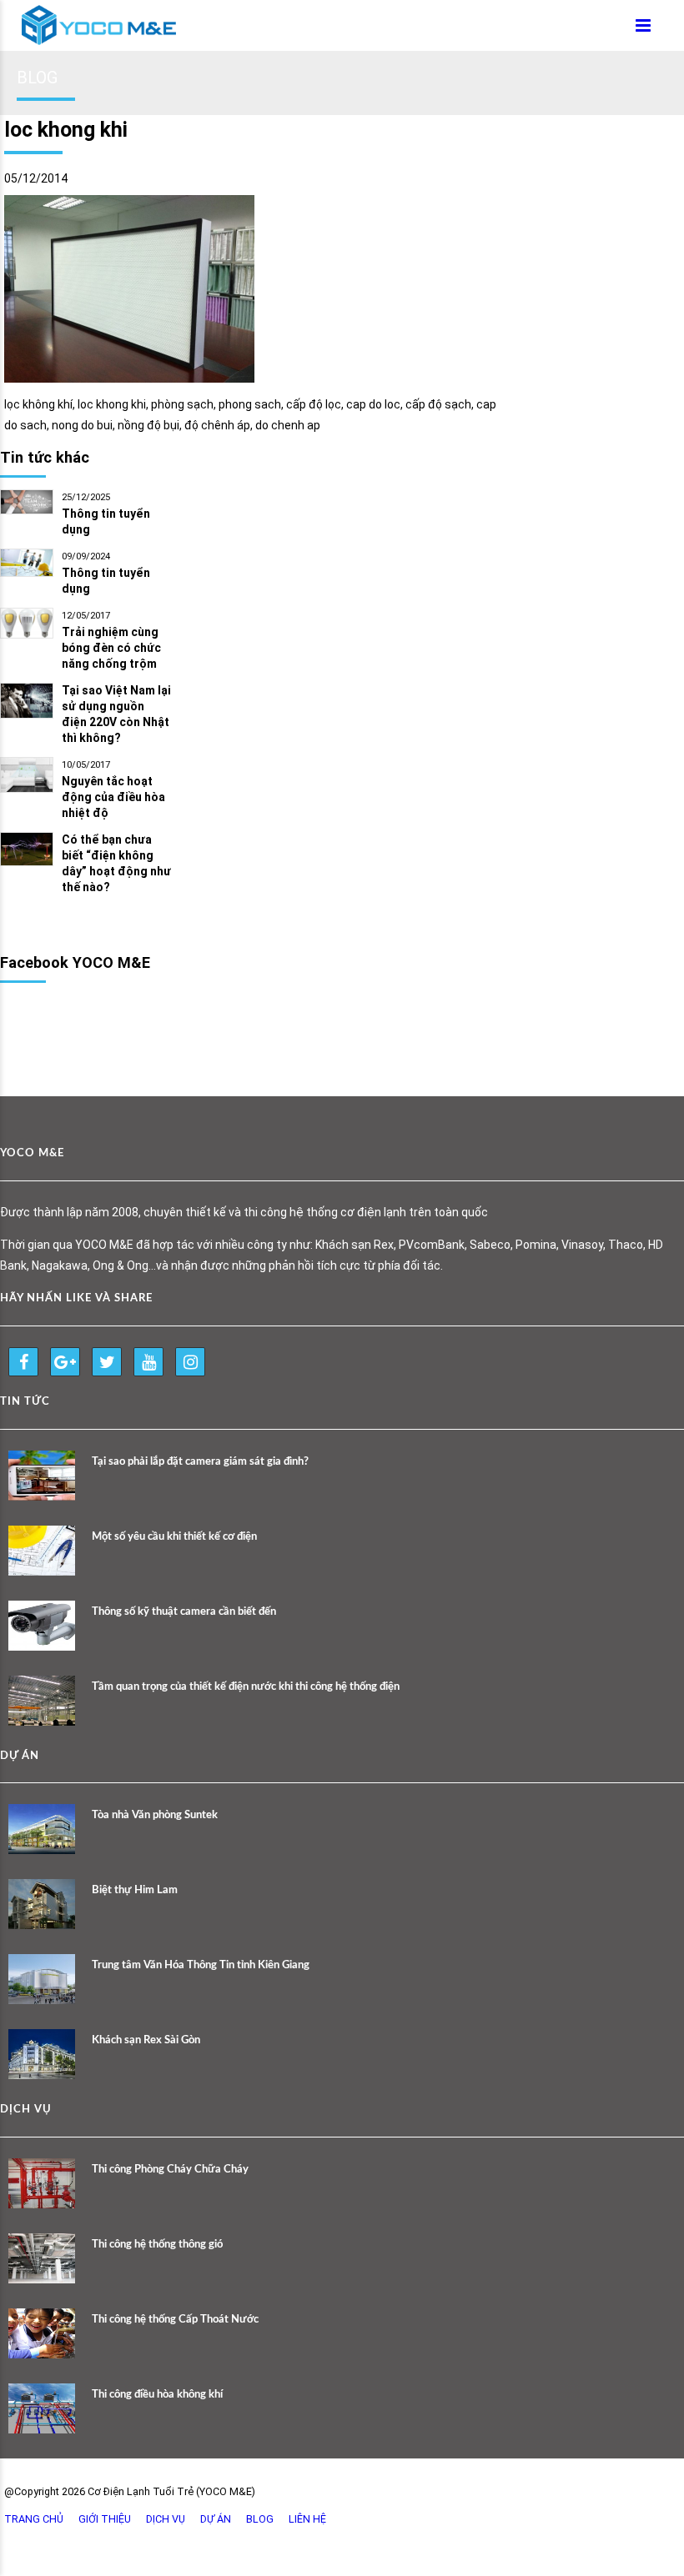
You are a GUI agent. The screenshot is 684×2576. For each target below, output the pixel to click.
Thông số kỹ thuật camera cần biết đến (184, 1612)
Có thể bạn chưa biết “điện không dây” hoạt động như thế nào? (116, 863)
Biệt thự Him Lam (135, 1890)
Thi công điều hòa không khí (157, 2395)
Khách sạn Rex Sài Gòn (146, 2040)
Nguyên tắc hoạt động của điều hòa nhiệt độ (113, 797)
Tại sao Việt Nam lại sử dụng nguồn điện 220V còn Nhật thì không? (116, 714)
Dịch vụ (166, 2519)
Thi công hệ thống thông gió (157, 2245)
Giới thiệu (105, 2519)
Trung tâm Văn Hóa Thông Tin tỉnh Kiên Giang (201, 1965)
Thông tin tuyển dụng (106, 521)
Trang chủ (34, 2519)
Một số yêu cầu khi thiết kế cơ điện (174, 1537)
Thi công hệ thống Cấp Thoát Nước (175, 2320)
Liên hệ (307, 2519)
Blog (260, 2519)
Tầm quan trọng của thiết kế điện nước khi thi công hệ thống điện (246, 1687)
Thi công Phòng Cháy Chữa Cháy (170, 2170)
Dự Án (216, 2519)
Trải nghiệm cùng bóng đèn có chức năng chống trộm (111, 648)
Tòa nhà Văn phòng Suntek (155, 1815)
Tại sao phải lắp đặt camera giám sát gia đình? (200, 1462)
